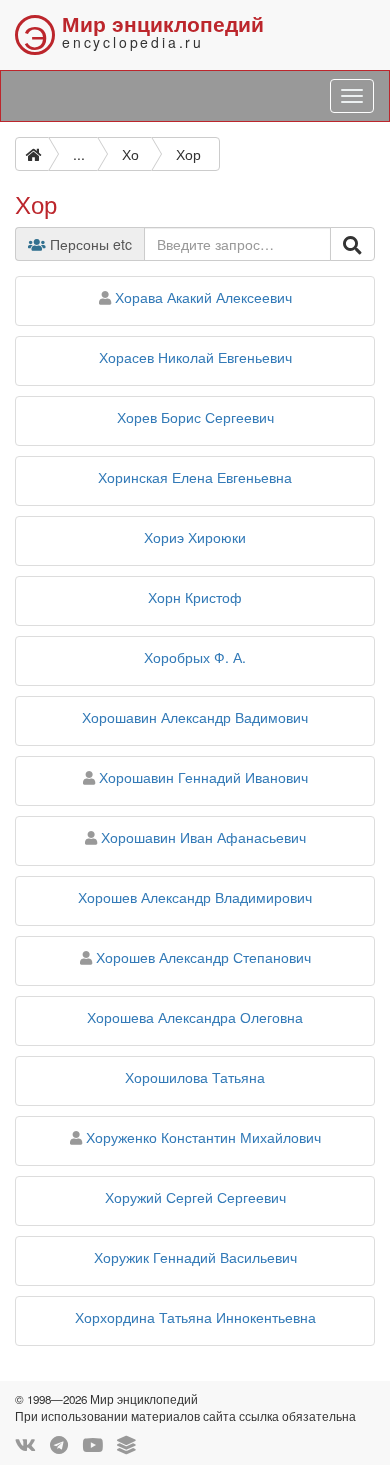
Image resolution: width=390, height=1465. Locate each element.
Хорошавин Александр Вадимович (195, 717)
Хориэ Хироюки (195, 537)
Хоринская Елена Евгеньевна (195, 477)
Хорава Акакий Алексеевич (203, 297)
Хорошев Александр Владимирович (195, 897)
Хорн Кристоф (195, 597)
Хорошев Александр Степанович (203, 957)
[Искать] (352, 244)
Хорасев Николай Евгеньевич (195, 357)
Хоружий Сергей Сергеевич (195, 1197)
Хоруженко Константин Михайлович (203, 1137)
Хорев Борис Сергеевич (195, 417)
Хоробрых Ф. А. (195, 657)
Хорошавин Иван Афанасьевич (203, 837)
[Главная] (32, 154)
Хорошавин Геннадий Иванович (203, 777)
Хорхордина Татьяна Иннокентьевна (195, 1317)
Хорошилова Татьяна (195, 1077)
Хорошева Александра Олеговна (195, 1017)
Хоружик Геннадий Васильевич (195, 1257)
